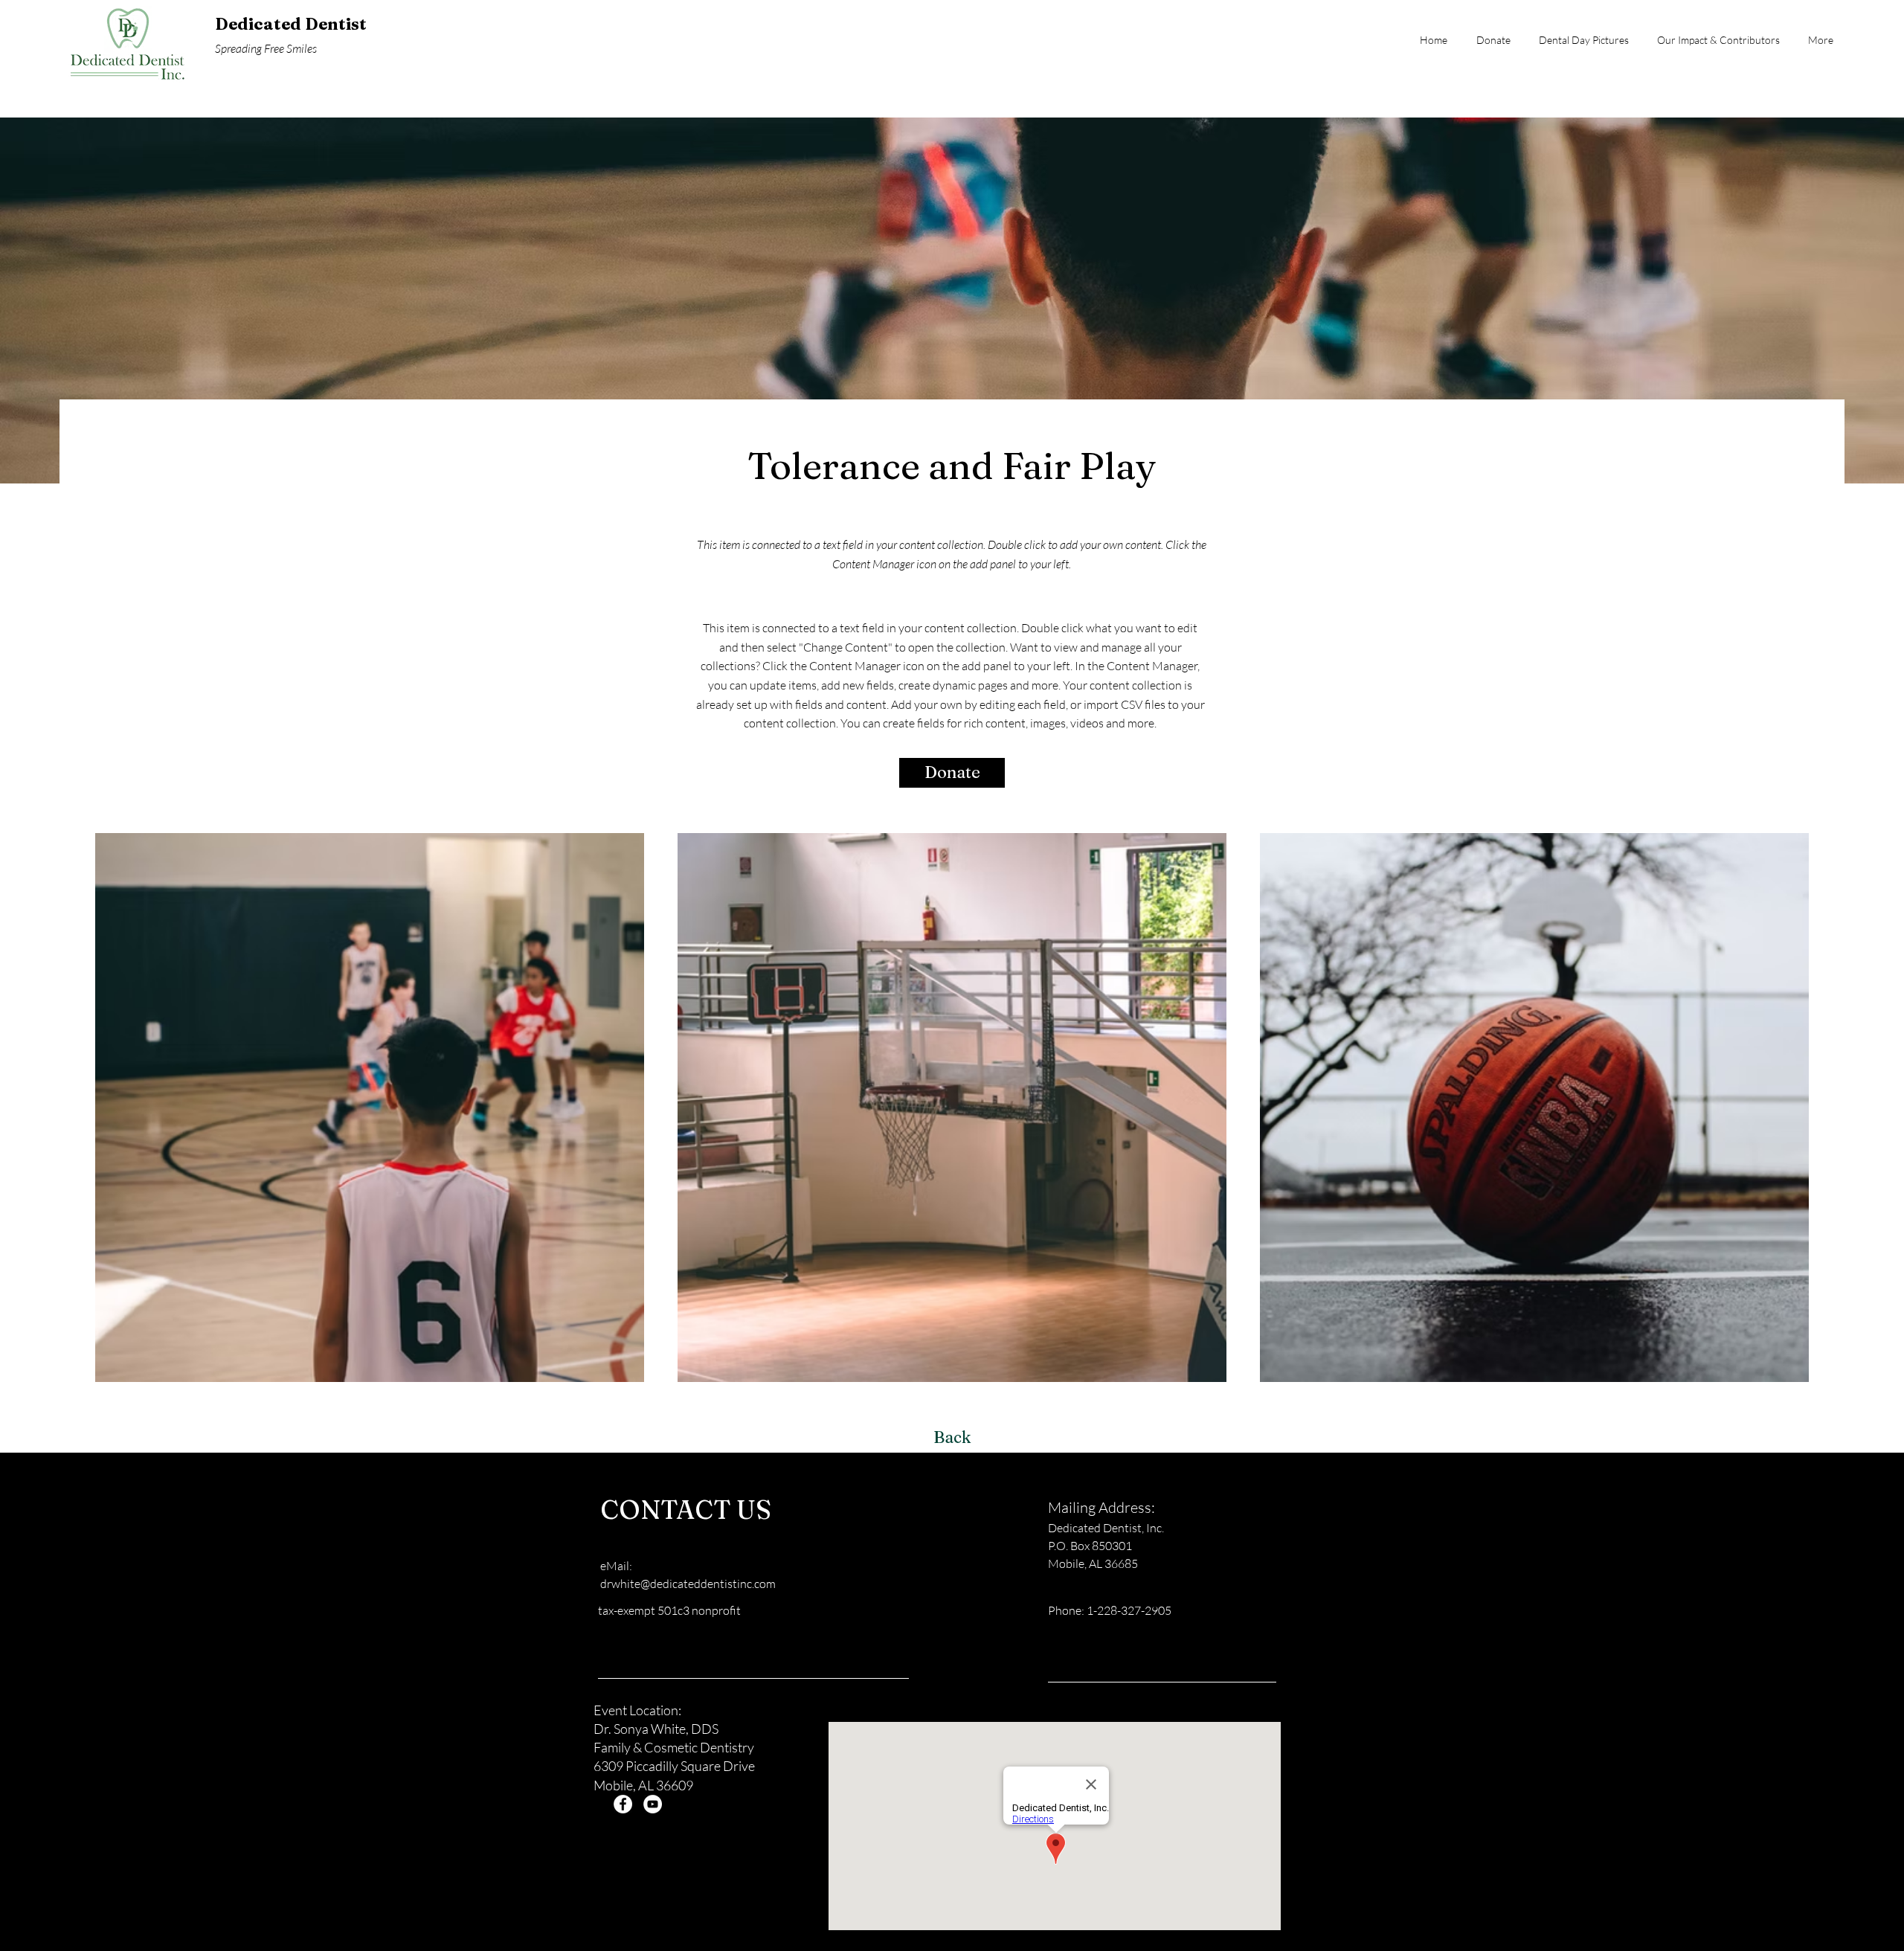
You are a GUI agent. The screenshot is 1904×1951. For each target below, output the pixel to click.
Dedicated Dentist (291, 24)
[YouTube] (653, 1804)
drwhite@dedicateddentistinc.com (688, 1584)
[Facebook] (623, 1804)
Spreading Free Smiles (266, 48)
